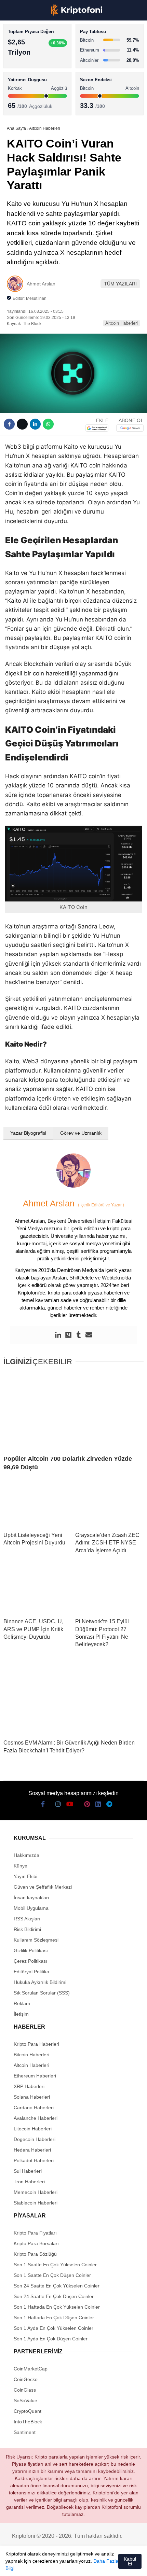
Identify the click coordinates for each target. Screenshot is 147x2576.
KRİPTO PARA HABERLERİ (39, 56)
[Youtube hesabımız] (52, 2565)
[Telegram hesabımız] (104, 2565)
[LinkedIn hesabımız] (91, 2565)
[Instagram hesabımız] (39, 2565)
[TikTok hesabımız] (65, 2565)
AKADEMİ (21, 98)
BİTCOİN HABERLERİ (33, 70)
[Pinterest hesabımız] (78, 2565)
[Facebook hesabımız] (14, 2565)
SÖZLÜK (19, 111)
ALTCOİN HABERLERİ (33, 84)
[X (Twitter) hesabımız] (27, 2565)
